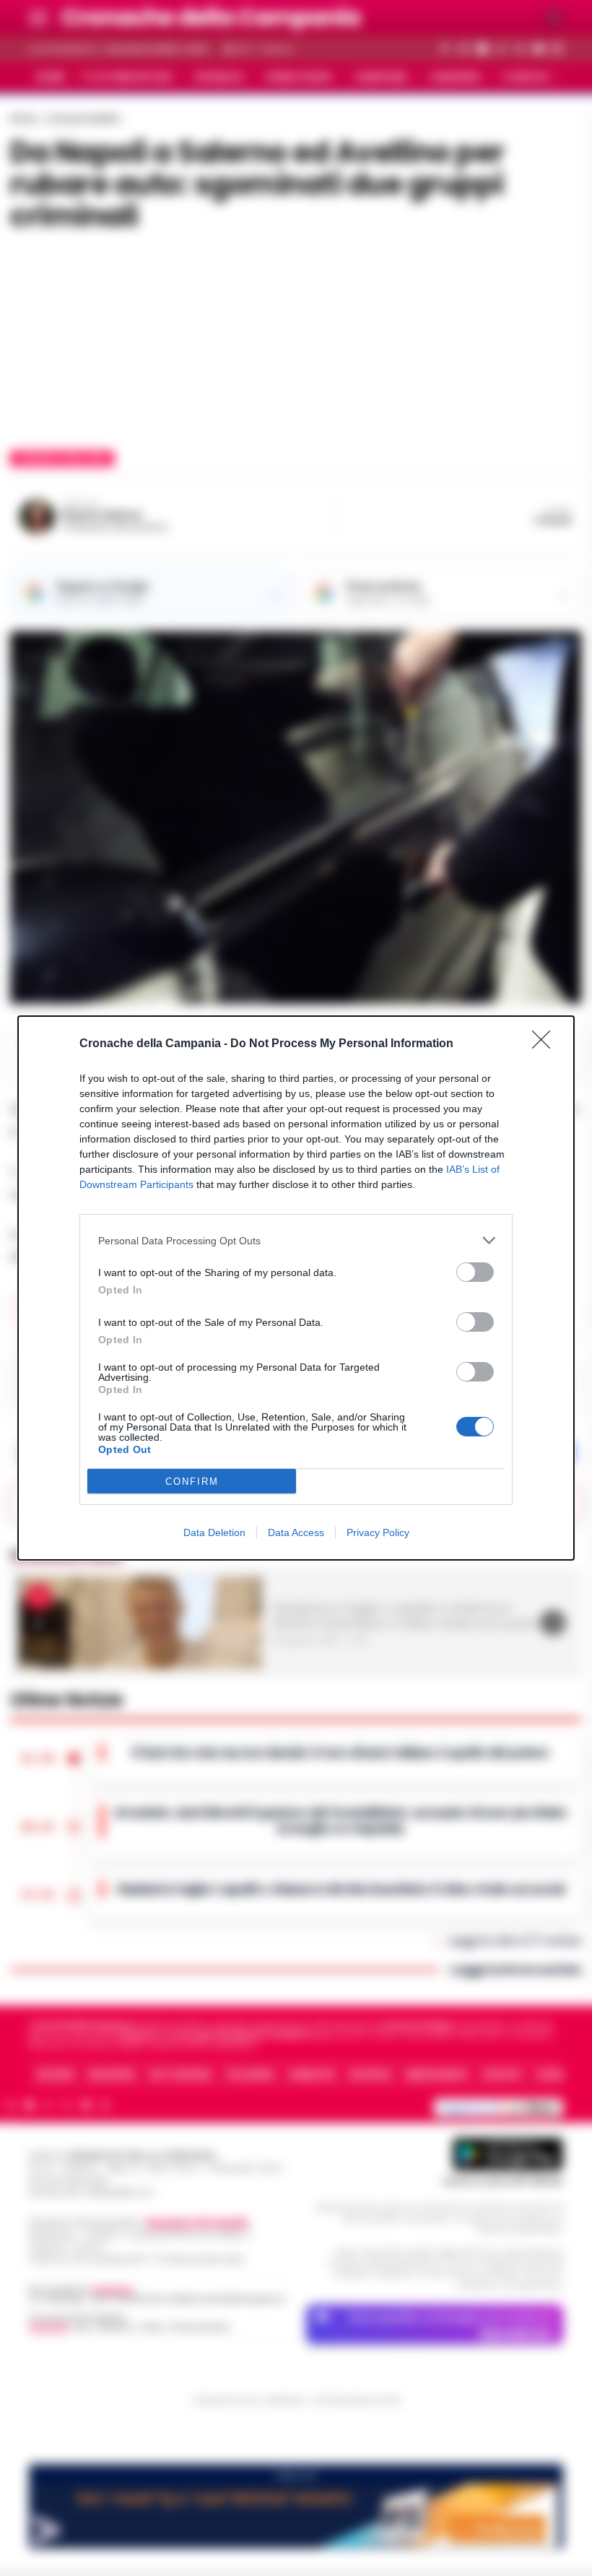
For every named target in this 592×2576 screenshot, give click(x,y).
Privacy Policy (378, 1532)
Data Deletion (214, 1532)
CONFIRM (192, 1482)
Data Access (296, 1532)
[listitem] (296, 1240)
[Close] (546, 1044)
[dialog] (296, 1288)
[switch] (475, 1272)
